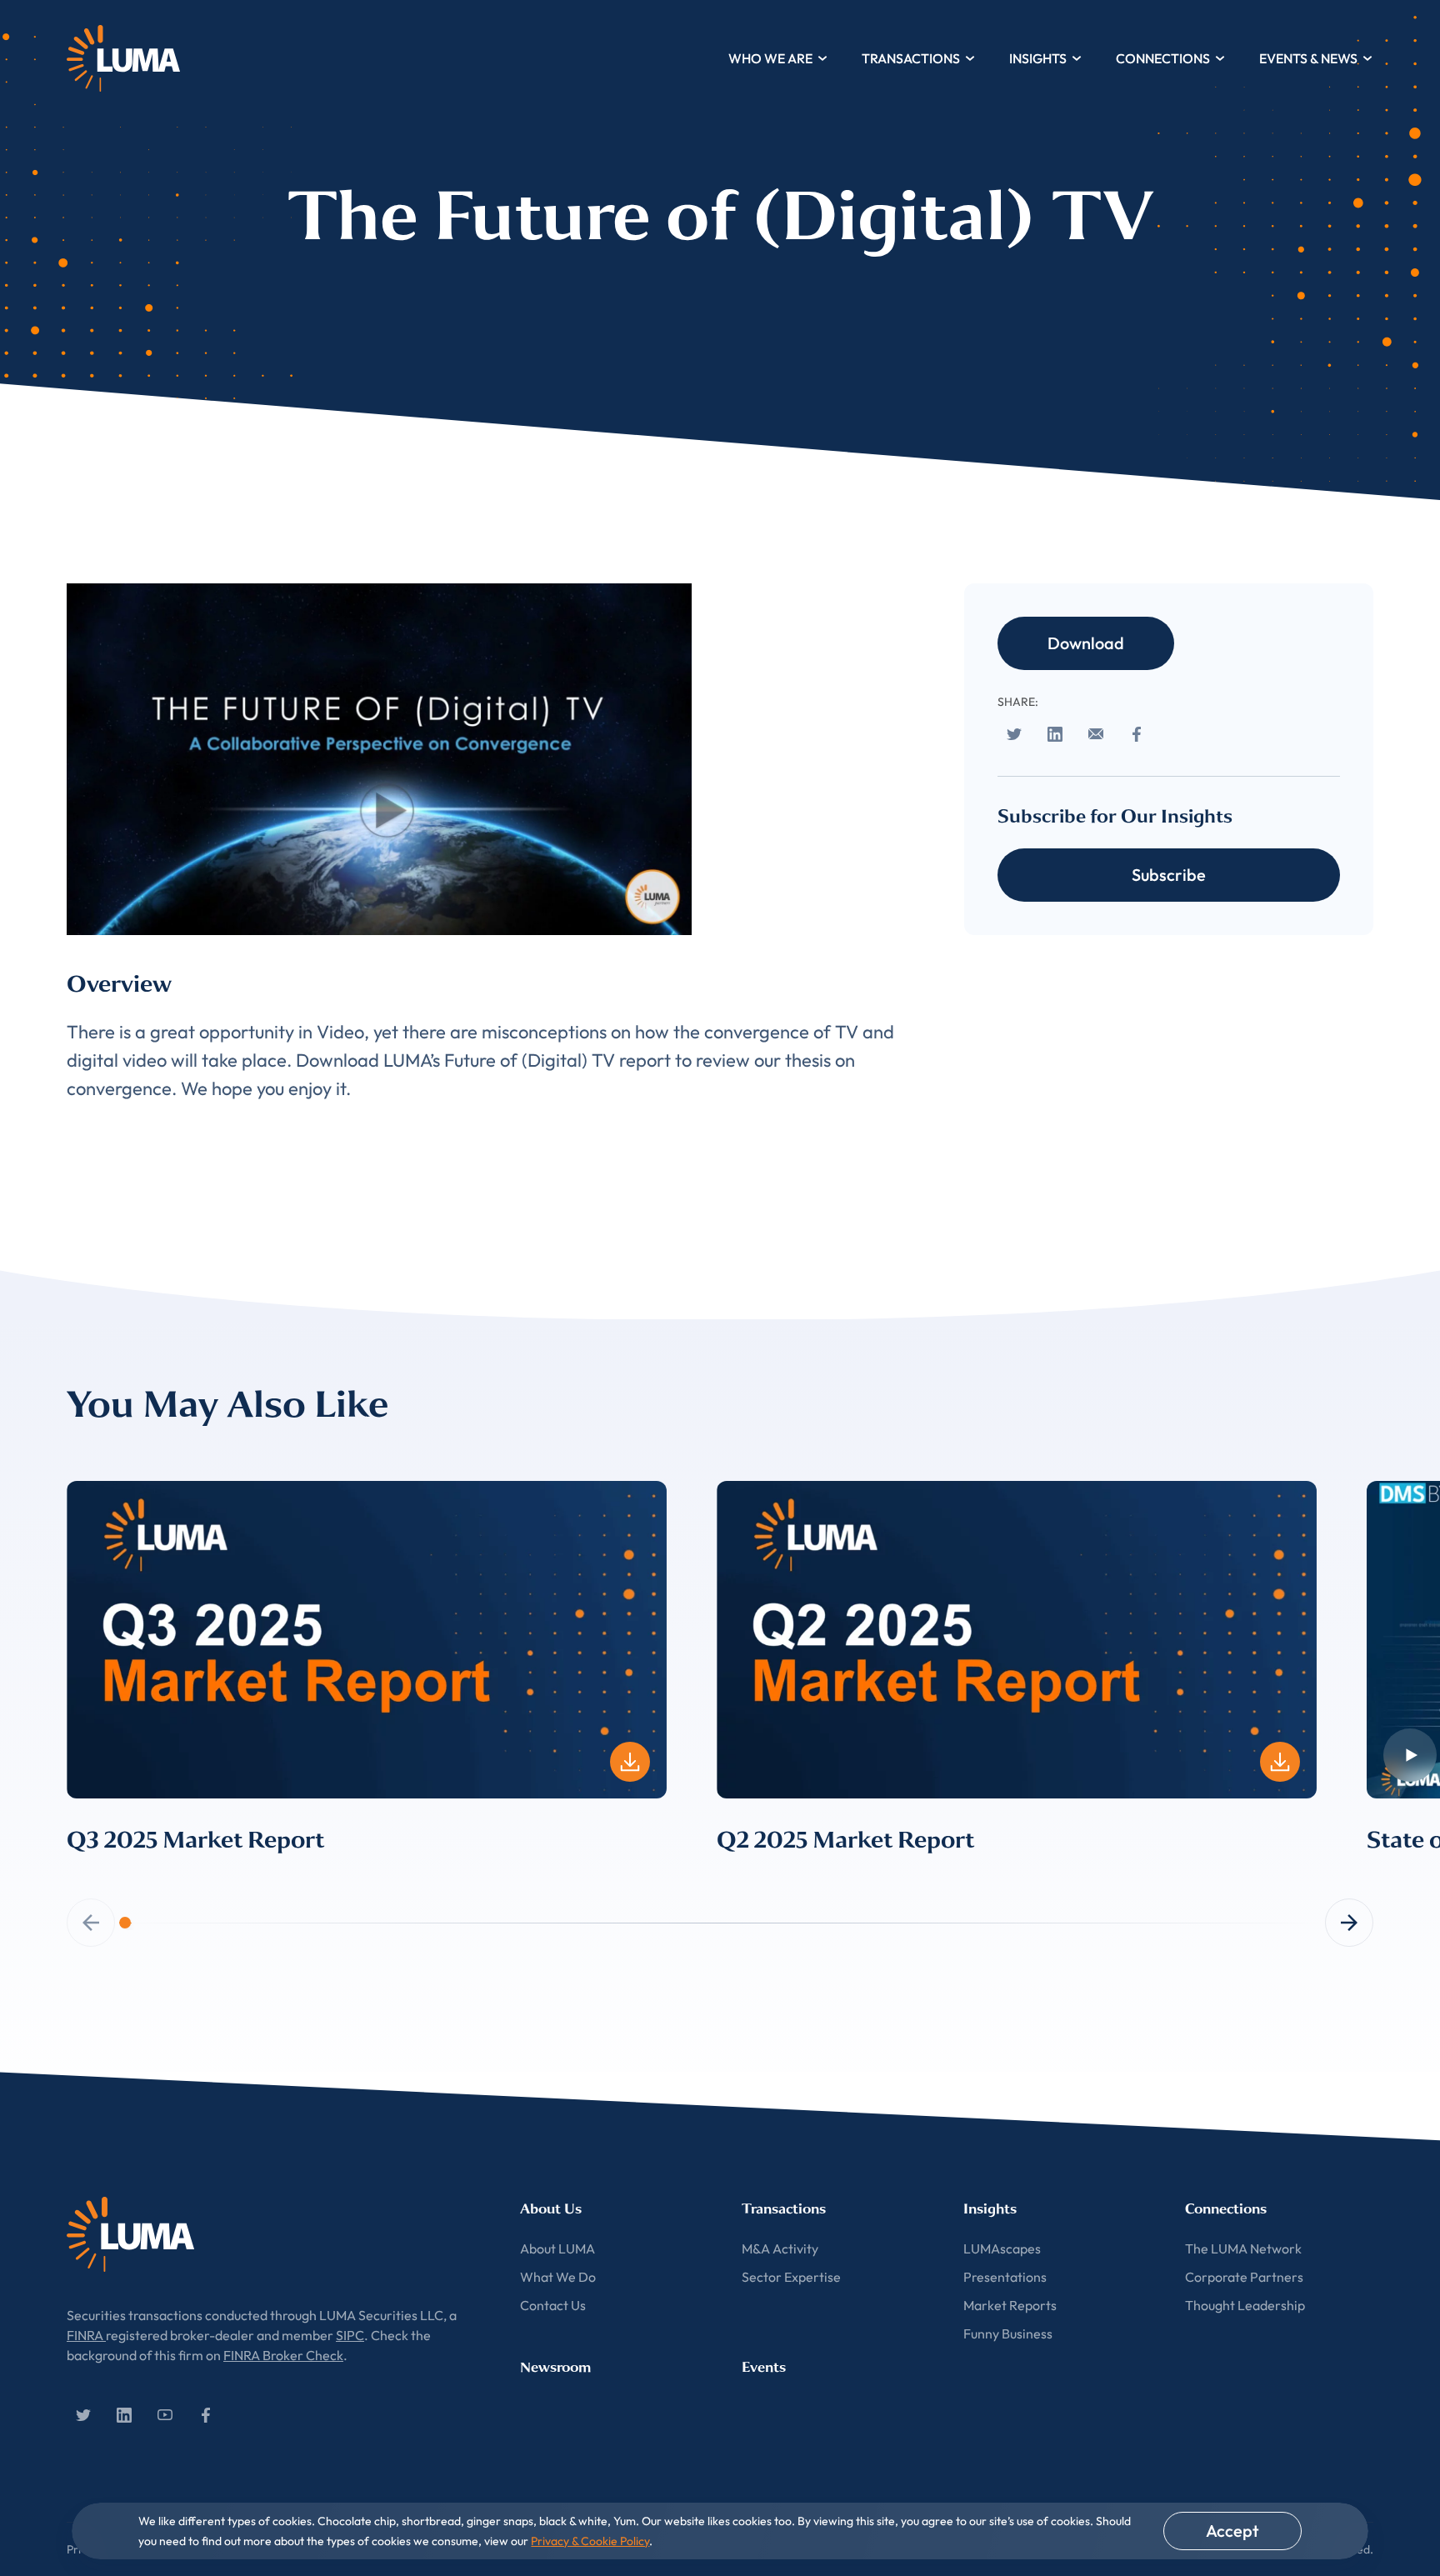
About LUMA (557, 2248)
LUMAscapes (1002, 2248)
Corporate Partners (1244, 2277)
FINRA (86, 2335)
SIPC (350, 2335)
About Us (551, 2209)
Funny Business (1008, 2333)
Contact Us (553, 2305)
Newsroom (555, 2367)
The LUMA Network (1243, 2248)
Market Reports (1010, 2305)
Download (1086, 643)
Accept (1232, 2531)
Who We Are (770, 58)
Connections (1163, 58)
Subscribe (1169, 875)
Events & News (1308, 58)
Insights (1038, 58)
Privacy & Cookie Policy (590, 2541)
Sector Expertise (791, 2277)
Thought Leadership (1245, 2305)
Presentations (1005, 2277)
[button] (1349, 1923)
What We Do (558, 2277)
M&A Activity (780, 2248)
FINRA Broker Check (283, 2355)
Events (764, 2367)
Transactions (911, 58)
